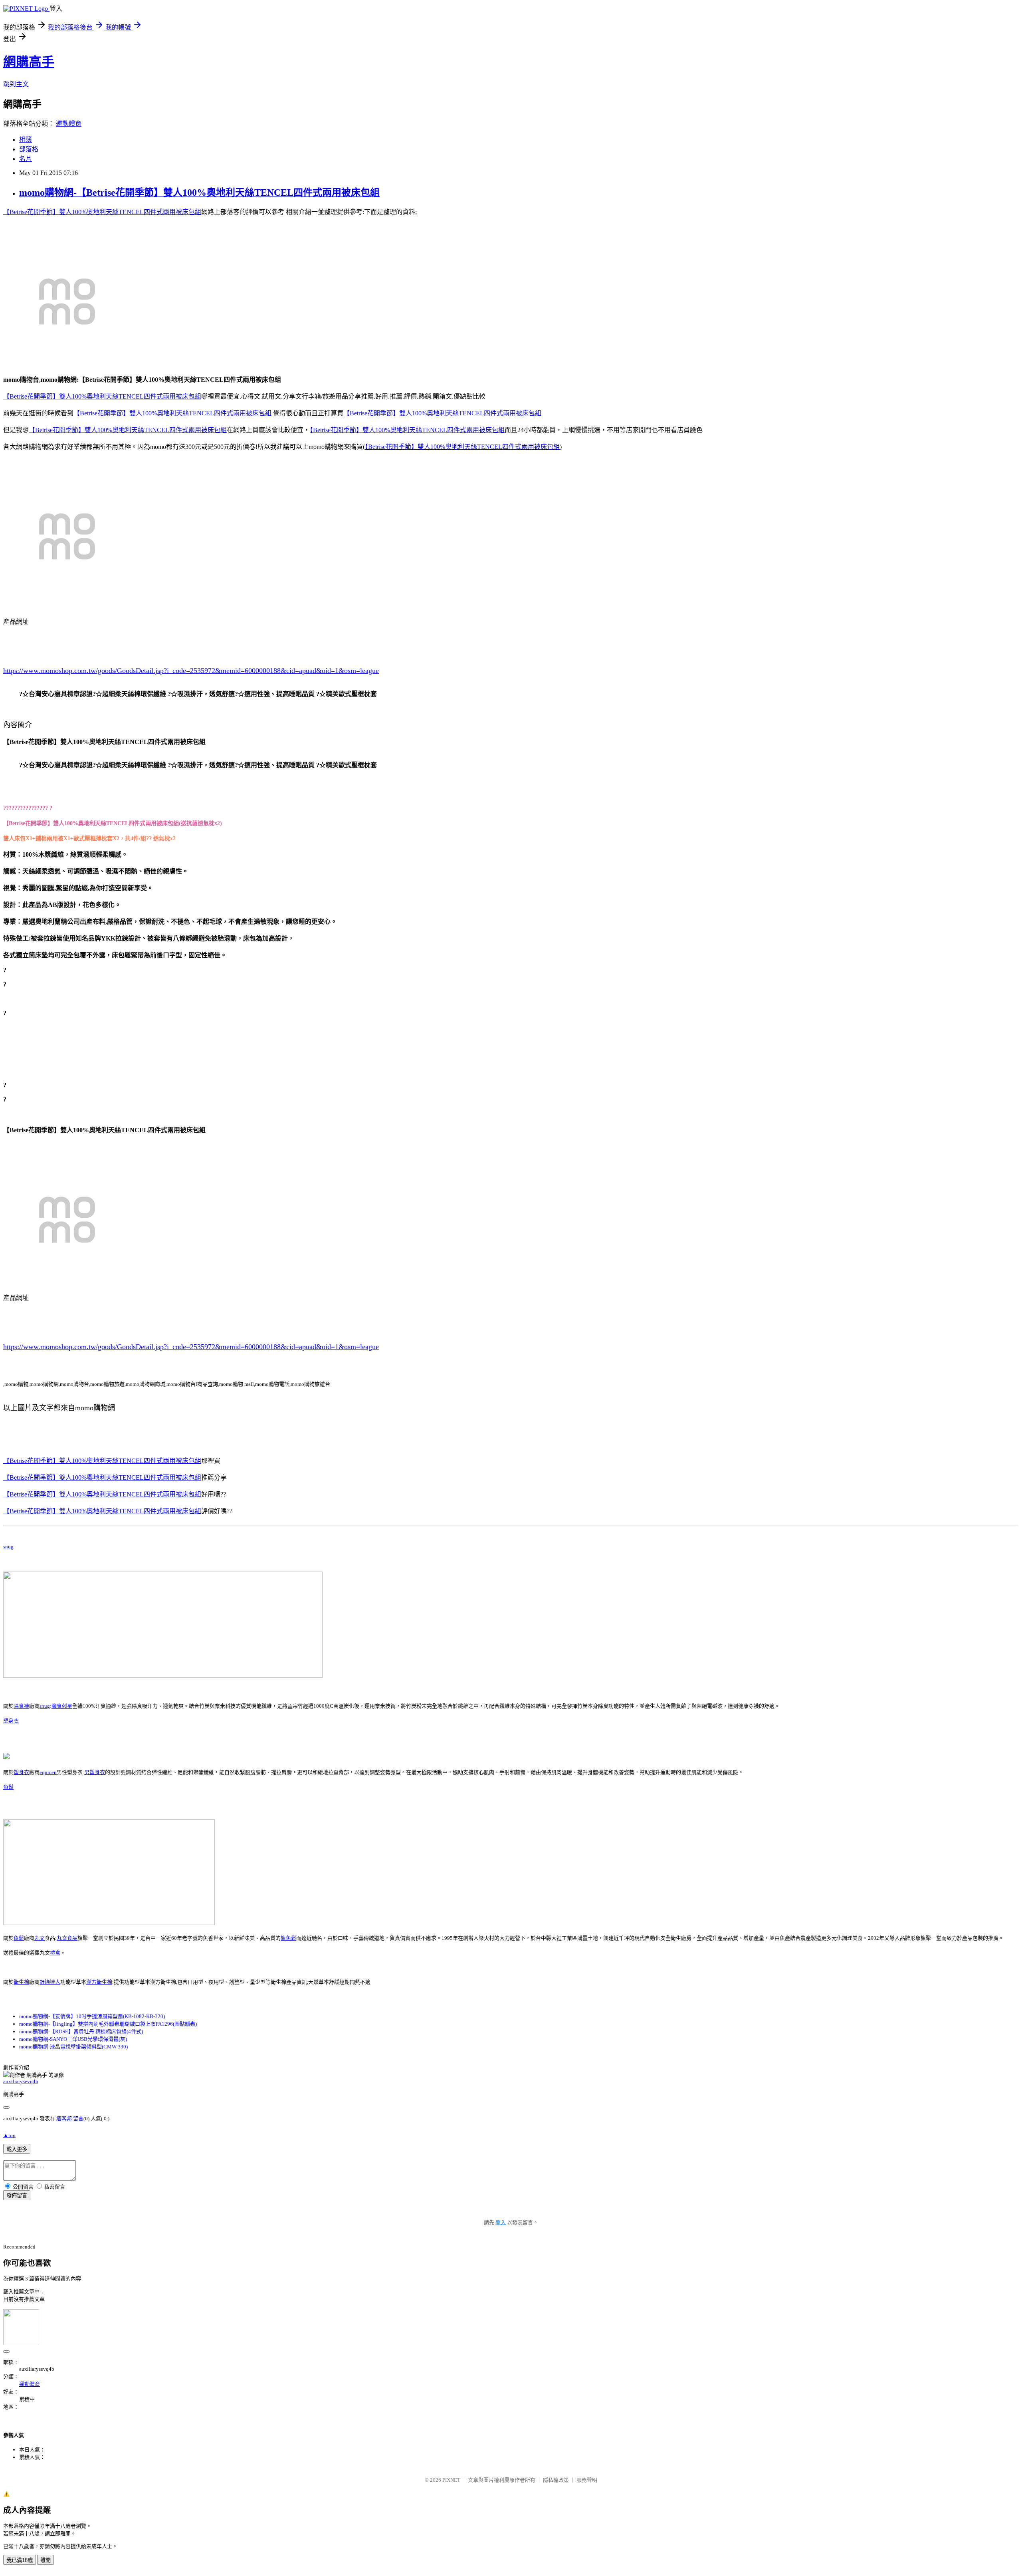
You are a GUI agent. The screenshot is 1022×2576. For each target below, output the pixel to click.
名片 (26, 159)
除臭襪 (21, 1706)
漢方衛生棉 (99, 1982)
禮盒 (55, 1953)
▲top (9, 2135)
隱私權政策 (556, 2480)
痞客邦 (64, 2119)
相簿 (26, 140)
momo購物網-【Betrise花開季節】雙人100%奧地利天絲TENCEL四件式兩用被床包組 (199, 193)
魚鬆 (8, 1787)
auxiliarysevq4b (21, 2081)
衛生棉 (21, 1982)
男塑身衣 (95, 1772)
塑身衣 (11, 1721)
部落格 (29, 149)
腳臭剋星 (62, 1706)
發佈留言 (17, 2196)
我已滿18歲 (20, 2560)
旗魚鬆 (288, 1938)
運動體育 (69, 124)
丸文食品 (67, 1938)
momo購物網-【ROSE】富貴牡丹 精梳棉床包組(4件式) (81, 2031)
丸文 (40, 1938)
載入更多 (17, 2149)
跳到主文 (16, 84)
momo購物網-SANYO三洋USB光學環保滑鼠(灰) (73, 2039)
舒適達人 (50, 1982)
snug (8, 1547)
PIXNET (451, 2480)
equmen (48, 1772)
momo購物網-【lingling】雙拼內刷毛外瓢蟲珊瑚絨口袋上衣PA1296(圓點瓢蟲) (108, 2024)
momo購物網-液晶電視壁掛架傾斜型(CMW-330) (73, 2047)
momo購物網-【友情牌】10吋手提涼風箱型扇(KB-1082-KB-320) (92, 2016)
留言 (78, 2119)
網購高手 (29, 62)
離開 (46, 2560)
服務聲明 (587, 2480)
